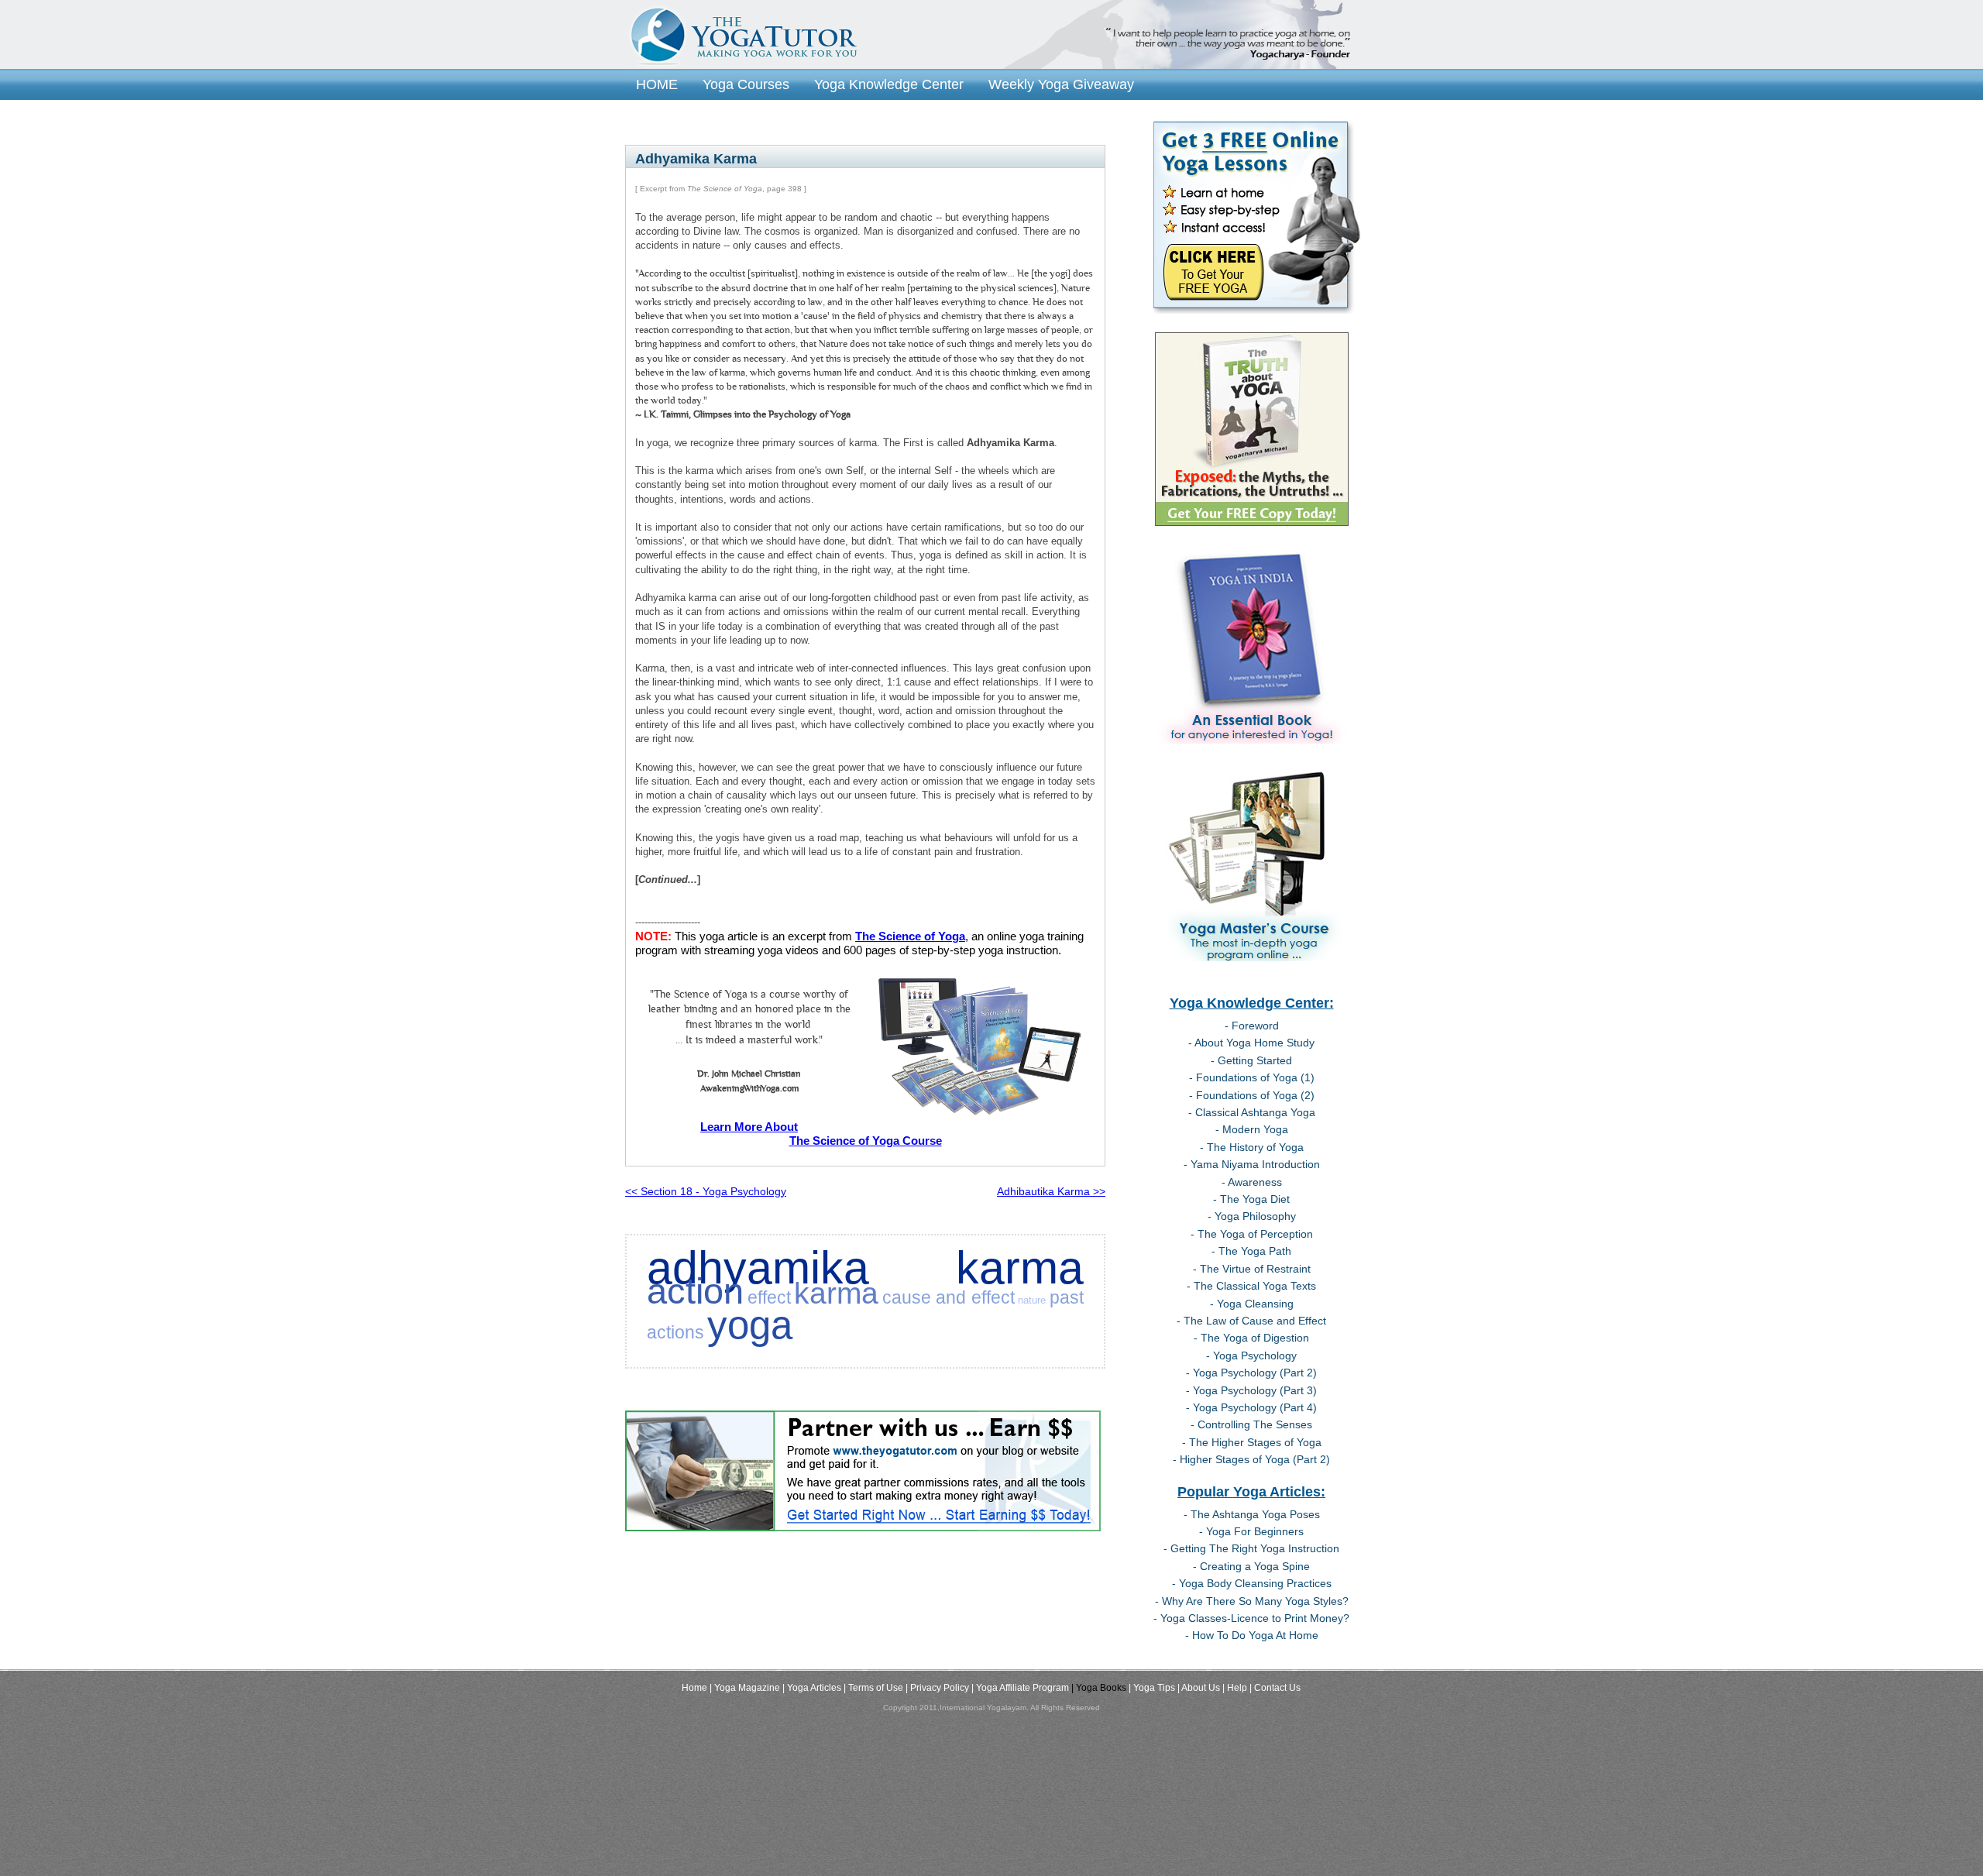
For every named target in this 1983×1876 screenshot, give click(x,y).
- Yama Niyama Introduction (1252, 1164)
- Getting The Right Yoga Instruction (1251, 1548)
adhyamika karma (865, 1268)
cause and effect (949, 1297)
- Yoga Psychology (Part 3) (1251, 1390)
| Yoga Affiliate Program (1020, 1688)
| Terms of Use (873, 1688)
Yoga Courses (746, 84)
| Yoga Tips (1152, 1688)
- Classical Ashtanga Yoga (1252, 1112)
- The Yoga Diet (1251, 1199)
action (695, 1291)
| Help (1235, 1688)
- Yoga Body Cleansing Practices (1252, 1583)
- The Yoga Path (1251, 1251)
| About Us (1199, 1688)
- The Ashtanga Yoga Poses (1252, 1514)
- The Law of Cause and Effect (1251, 1321)
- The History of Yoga (1252, 1147)
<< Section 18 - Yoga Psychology (706, 1191)
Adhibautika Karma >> (1051, 1191)
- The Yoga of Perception (1252, 1234)
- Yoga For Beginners (1251, 1531)
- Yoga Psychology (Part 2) (1251, 1373)
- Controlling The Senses (1251, 1424)
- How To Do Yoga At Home (1252, 1635)
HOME (657, 84)
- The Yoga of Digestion (1251, 1338)
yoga (750, 1325)
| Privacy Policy (937, 1688)
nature (1032, 1300)
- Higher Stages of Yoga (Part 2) (1251, 1459)
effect (769, 1297)
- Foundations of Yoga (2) (1252, 1095)
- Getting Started (1251, 1060)
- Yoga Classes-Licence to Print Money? (1251, 1618)
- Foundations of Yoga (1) (1252, 1077)
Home (694, 1688)
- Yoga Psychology (1251, 1355)
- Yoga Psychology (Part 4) (1251, 1407)
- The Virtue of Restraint (1252, 1269)
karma (836, 1293)
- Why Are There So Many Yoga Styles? (1252, 1601)
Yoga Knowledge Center (889, 84)
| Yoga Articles (812, 1688)
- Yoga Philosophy (1252, 1216)
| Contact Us (1275, 1688)
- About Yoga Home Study (1251, 1043)
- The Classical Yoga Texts (1251, 1286)
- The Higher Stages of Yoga (1252, 1442)
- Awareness (1252, 1182)
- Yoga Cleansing (1252, 1304)
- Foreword (1252, 1026)
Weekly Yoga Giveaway (1061, 84)
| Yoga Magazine (745, 1688)
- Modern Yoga (1252, 1129)
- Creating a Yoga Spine (1251, 1566)
